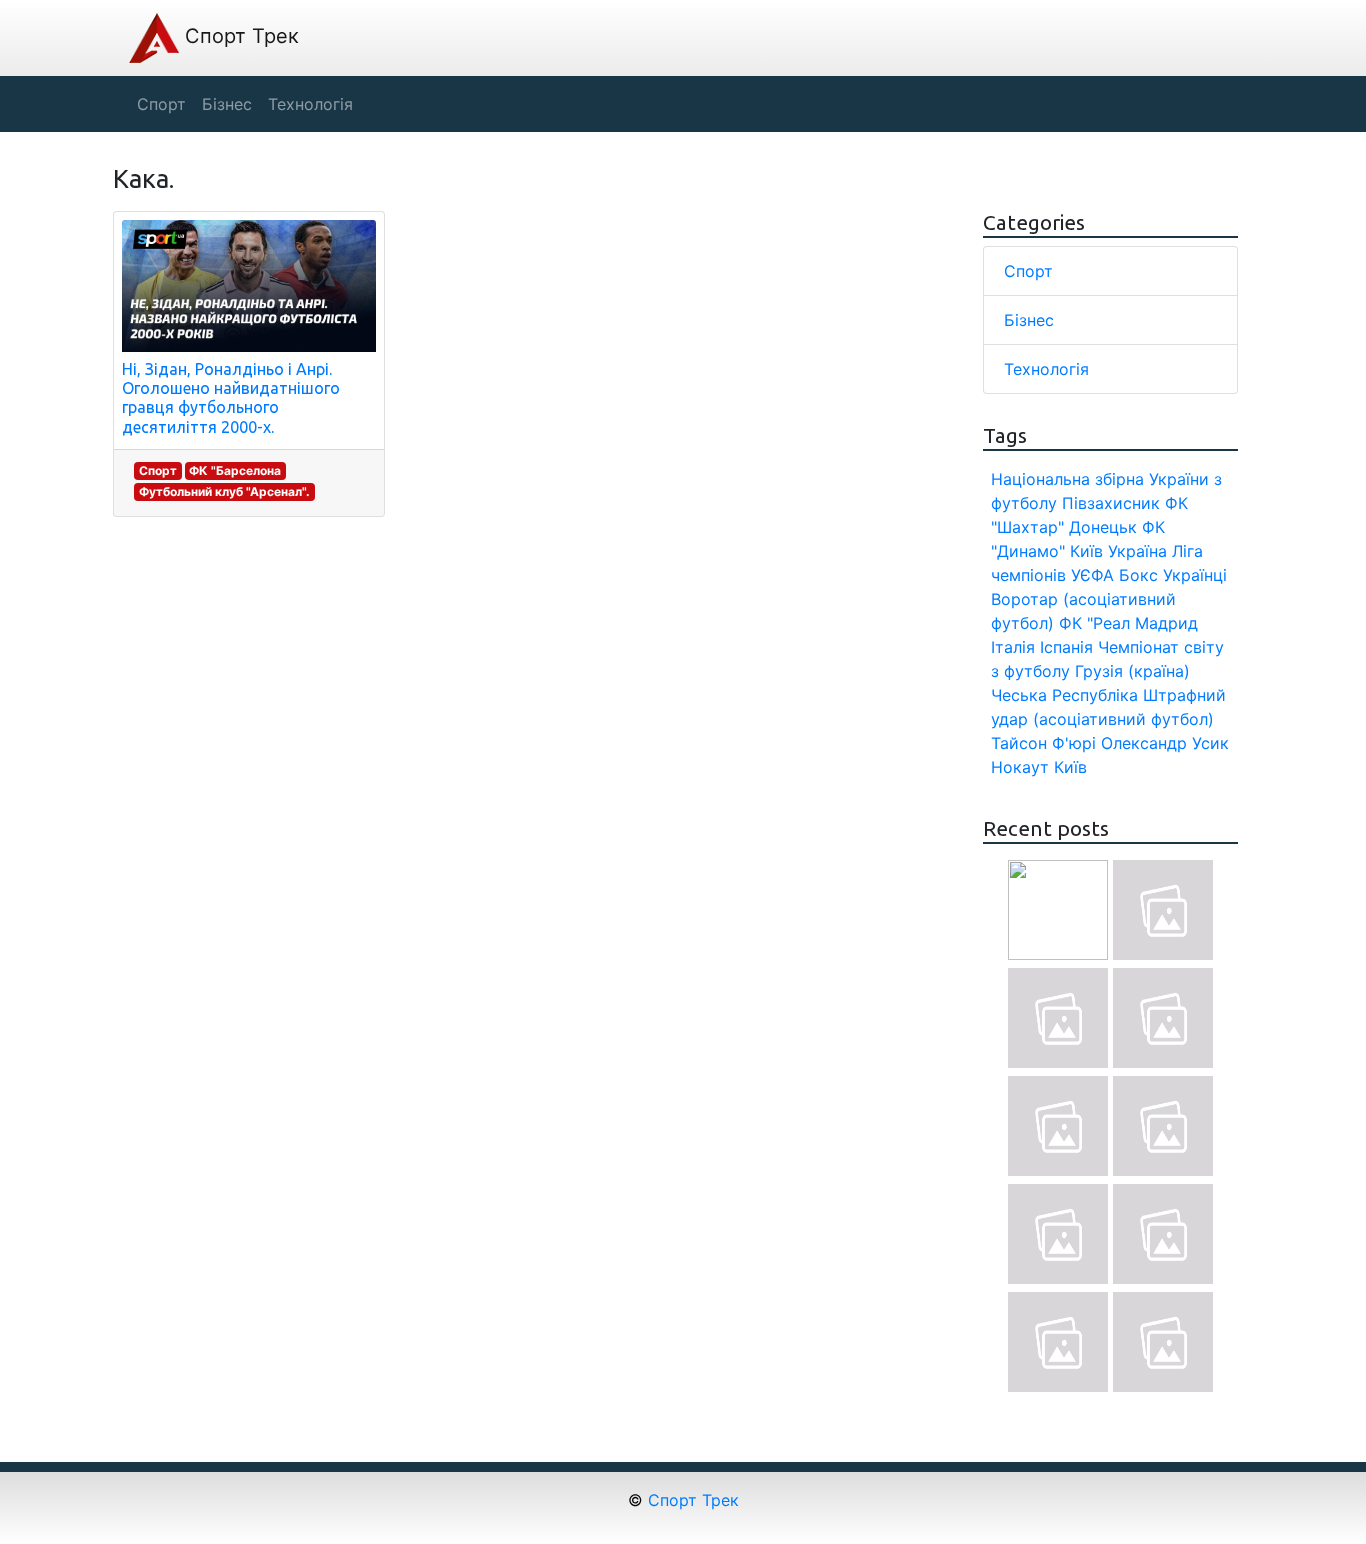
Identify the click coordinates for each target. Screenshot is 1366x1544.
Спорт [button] (161, 104)
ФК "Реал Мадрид (1128, 623)
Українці (1195, 575)
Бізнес (1029, 320)
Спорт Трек (239, 36)
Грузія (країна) (1132, 671)
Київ (1070, 767)
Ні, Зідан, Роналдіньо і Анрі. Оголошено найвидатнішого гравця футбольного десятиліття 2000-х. (231, 398)
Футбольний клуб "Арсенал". (224, 491)
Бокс (1138, 575)
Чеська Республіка (1064, 695)
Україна (1137, 551)
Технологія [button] (310, 104)
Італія (1013, 647)
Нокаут (1020, 767)
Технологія (1046, 369)
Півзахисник (1111, 503)
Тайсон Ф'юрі (1043, 743)
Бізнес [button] (227, 104)
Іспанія (1066, 647)
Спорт (158, 470)
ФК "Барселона (235, 470)
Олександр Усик (1165, 743)
